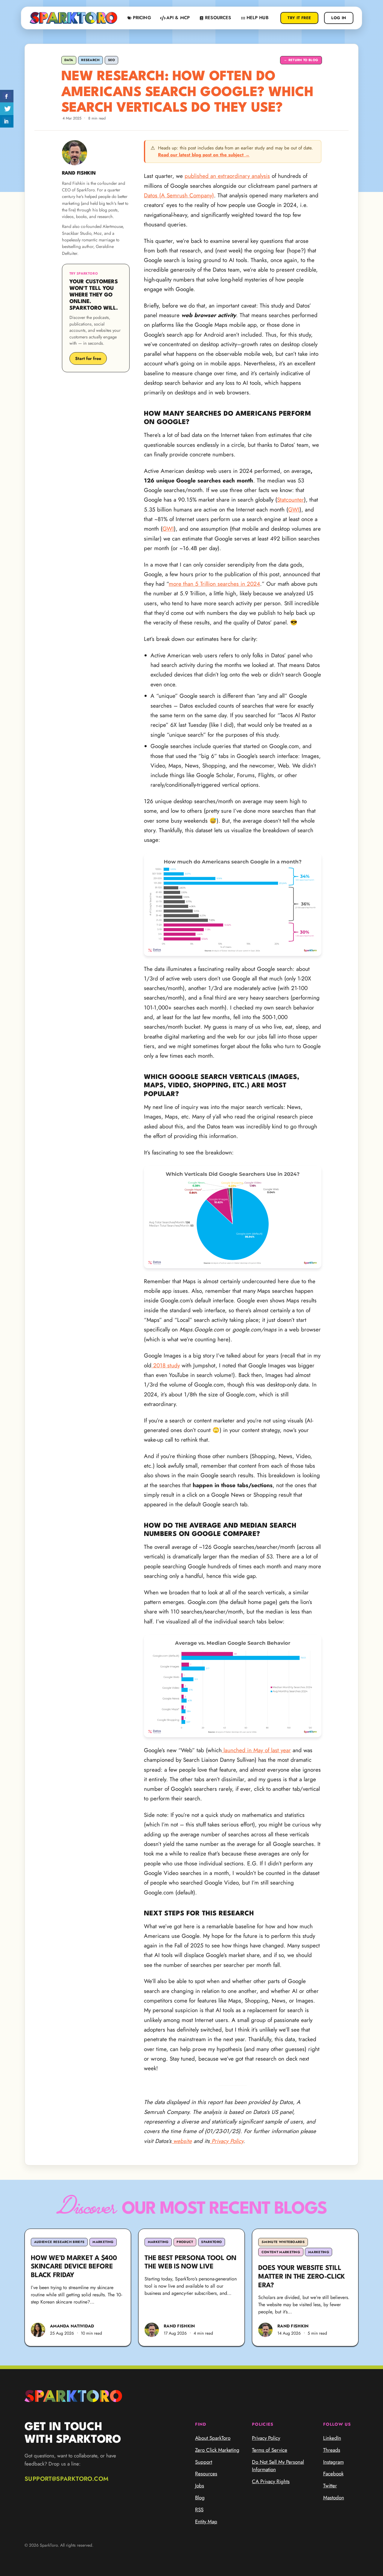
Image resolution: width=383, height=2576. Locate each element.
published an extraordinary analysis (227, 176)
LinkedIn (332, 2438)
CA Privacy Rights (271, 2481)
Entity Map (206, 2521)
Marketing (103, 2242)
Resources (206, 2474)
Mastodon (334, 2498)
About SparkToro (213, 2438)
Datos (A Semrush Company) (179, 195)
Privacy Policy (266, 2438)
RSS (199, 2510)
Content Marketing (281, 2252)
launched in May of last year (256, 1750)
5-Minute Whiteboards (283, 2242)
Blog (200, 2498)
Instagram (333, 2462)
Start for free (88, 358)
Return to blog (301, 60)
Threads (332, 2450)
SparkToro (211, 2242)
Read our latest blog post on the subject (204, 155)
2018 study (166, 1365)
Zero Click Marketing (217, 2450)
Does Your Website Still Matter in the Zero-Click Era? (302, 2277)
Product (185, 2242)
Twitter (330, 2486)
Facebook (333, 2474)
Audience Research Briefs (59, 2242)
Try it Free (299, 18)
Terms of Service (270, 2450)
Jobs (200, 2486)
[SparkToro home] (73, 18)
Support (204, 2462)
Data (69, 60)
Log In (339, 18)
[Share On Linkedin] (7, 121)
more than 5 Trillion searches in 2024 (214, 584)
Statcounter (291, 500)
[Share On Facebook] (7, 96)
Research (91, 60)
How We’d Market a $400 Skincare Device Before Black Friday (74, 2267)
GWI (294, 510)
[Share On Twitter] (7, 109)
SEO (112, 60)
